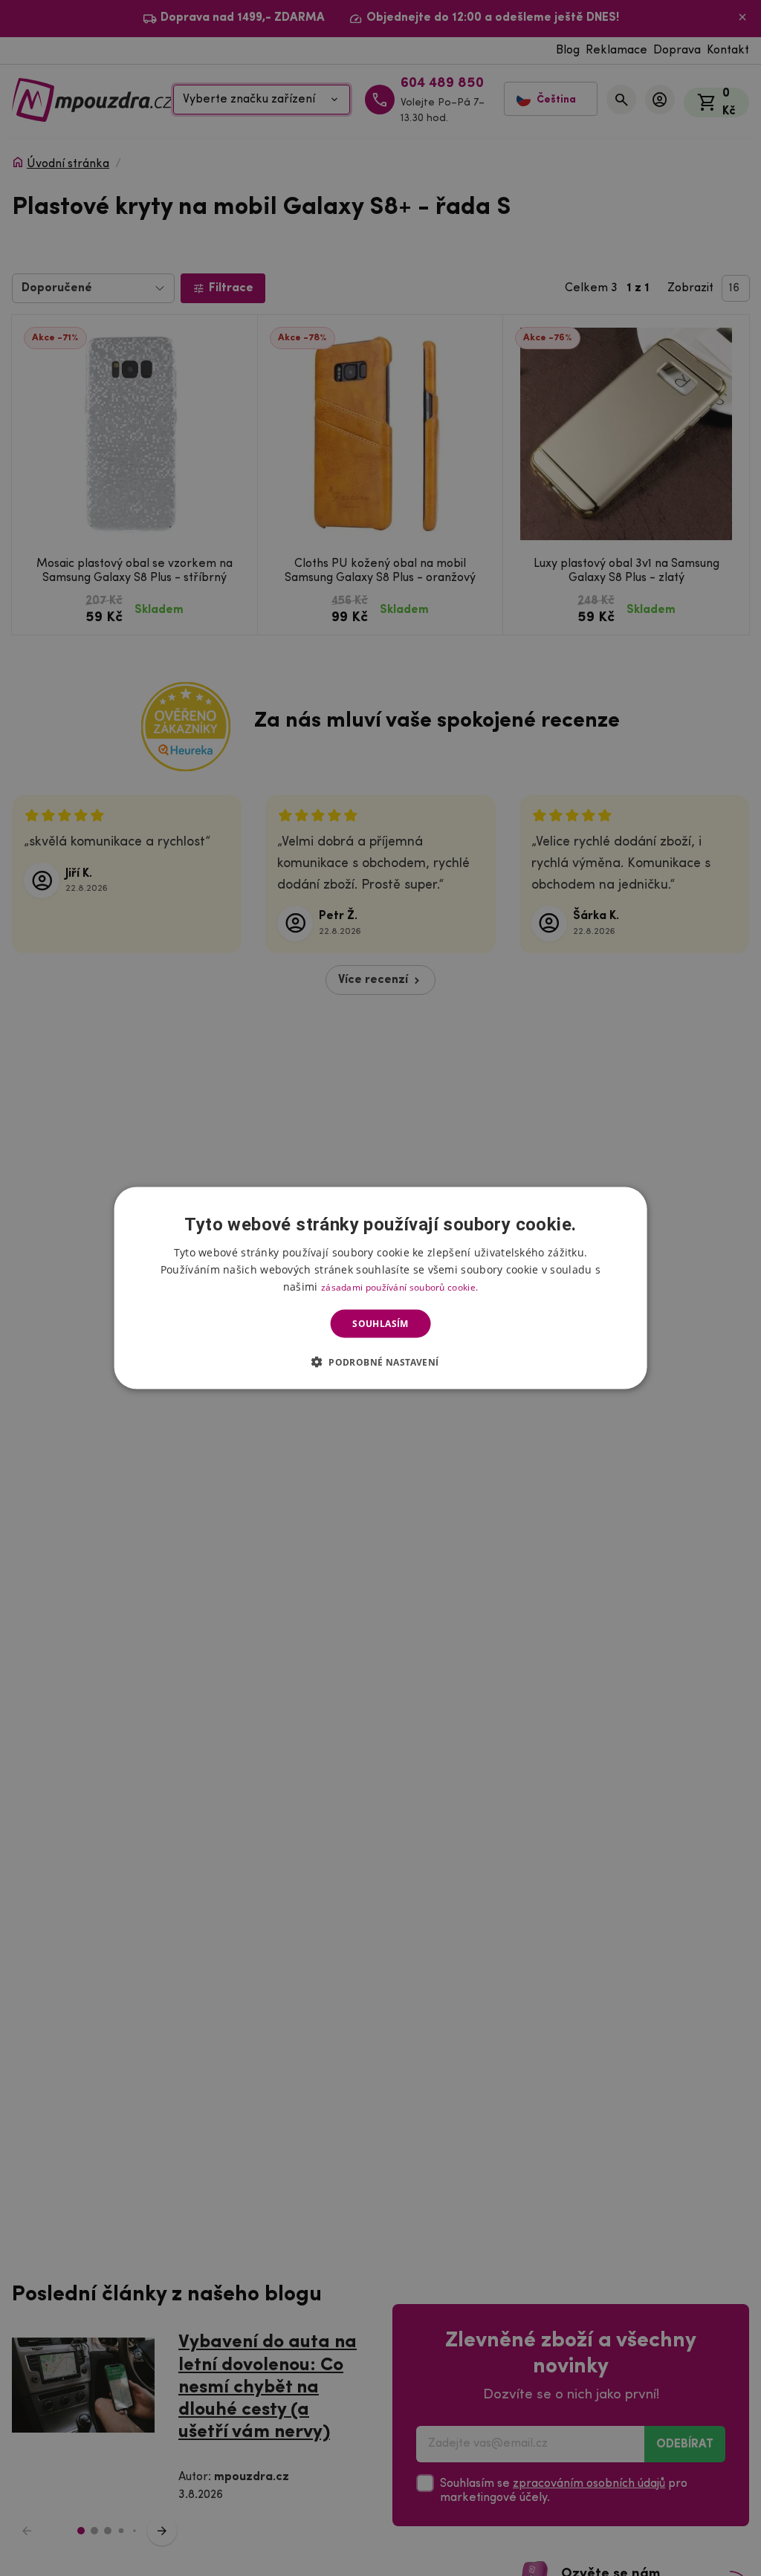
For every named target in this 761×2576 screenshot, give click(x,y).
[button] (381, 1362)
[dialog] (381, 1288)
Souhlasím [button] (380, 1324)
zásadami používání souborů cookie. (399, 1287)
